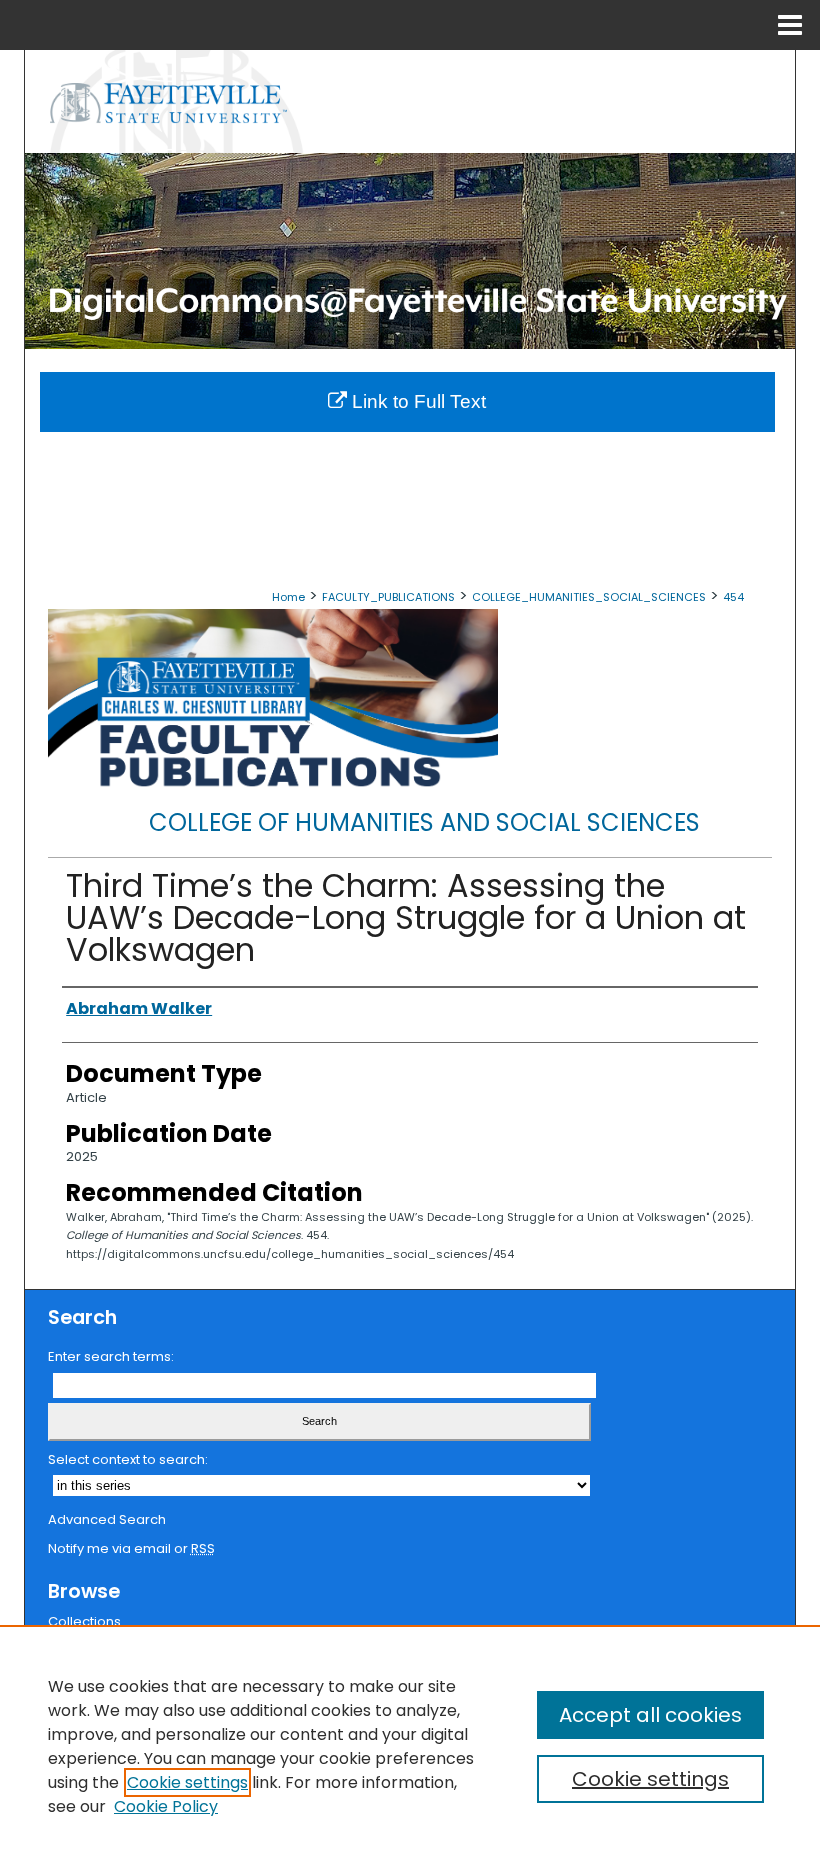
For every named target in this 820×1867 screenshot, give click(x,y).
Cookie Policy (166, 1806)
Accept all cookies (650, 1715)
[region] (410, 1746)
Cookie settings (187, 1782)
